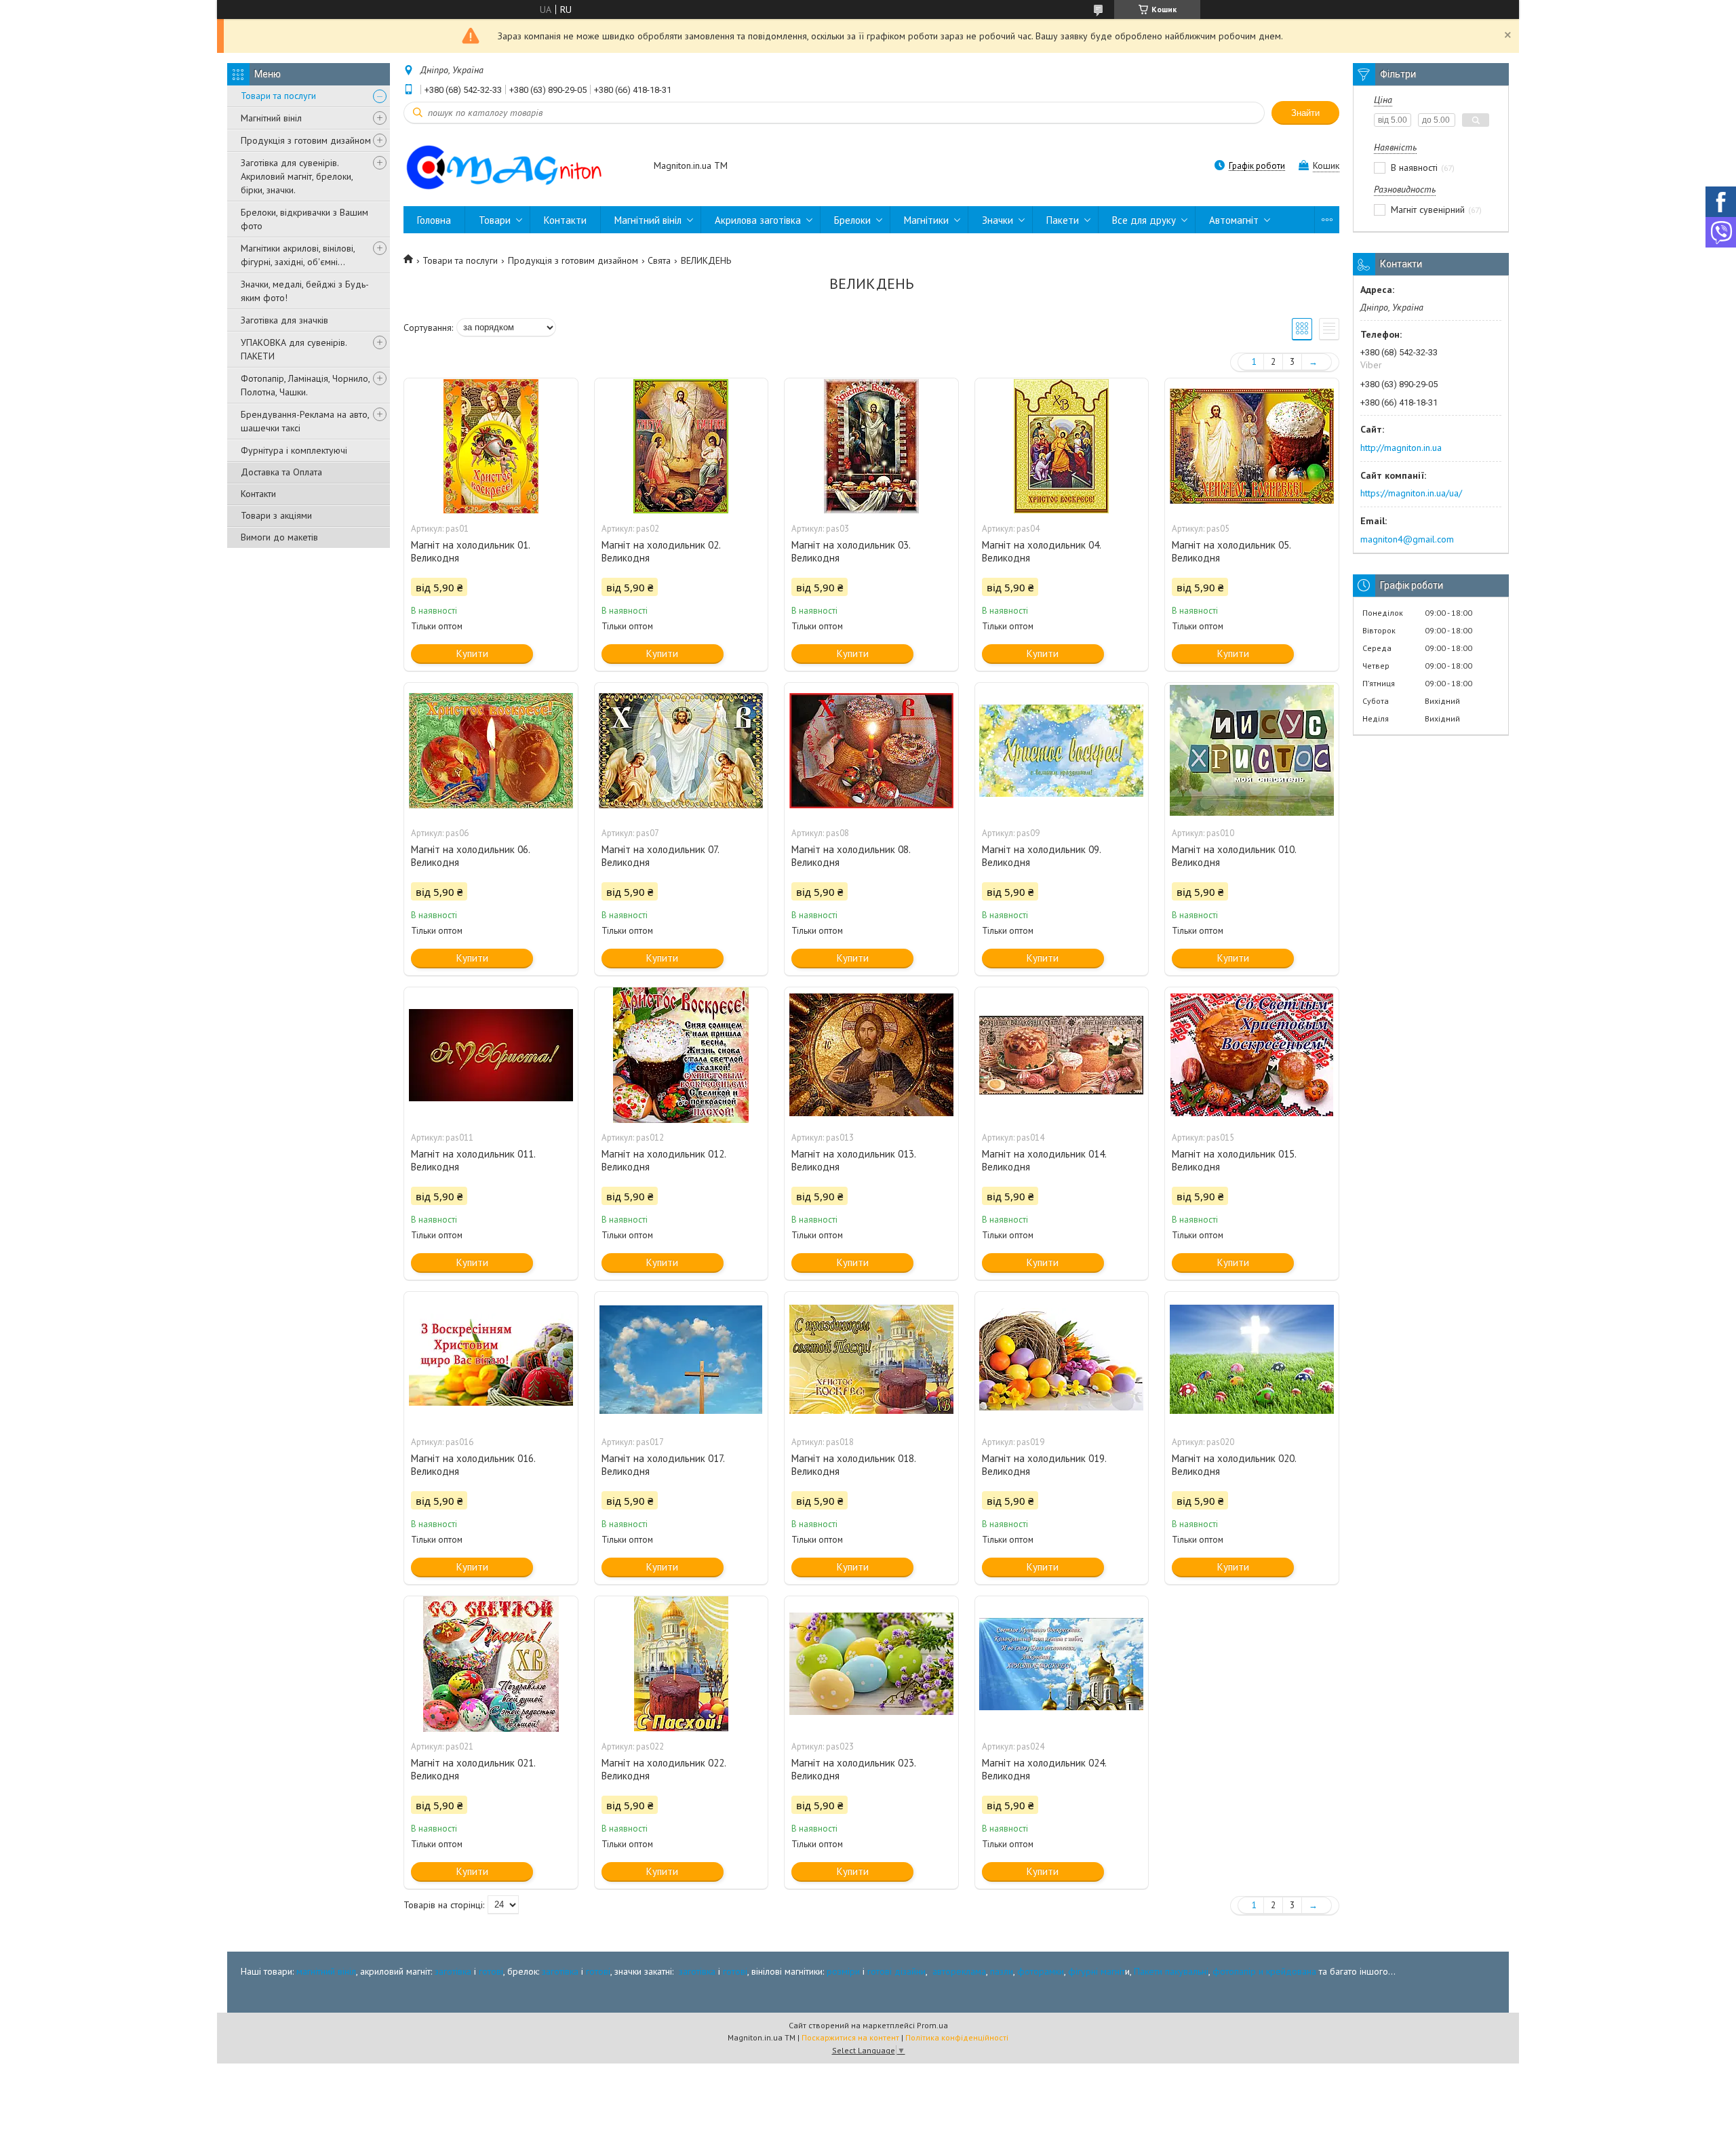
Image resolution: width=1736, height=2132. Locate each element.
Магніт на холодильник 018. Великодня (853, 1465)
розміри (843, 1971)
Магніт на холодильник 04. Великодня (1041, 551)
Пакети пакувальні (1171, 1971)
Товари (495, 220)
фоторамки (1041, 1971)
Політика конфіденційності (957, 2037)
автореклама (959, 1971)
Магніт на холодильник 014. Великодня (1044, 1160)
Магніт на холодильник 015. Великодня (1234, 1160)
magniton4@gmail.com (1407, 539)
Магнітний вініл (271, 118)
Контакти (258, 494)
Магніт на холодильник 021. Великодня (473, 1769)
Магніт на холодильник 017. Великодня (663, 1465)
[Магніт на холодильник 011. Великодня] (491, 1055)
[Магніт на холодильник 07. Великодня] (682, 751)
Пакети (1063, 220)
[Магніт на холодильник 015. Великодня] (1252, 1055)
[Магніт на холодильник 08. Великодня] (871, 751)
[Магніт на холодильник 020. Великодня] (1252, 1360)
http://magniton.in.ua (1401, 448)
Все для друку (1144, 220)
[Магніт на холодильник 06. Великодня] (491, 751)
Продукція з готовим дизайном (306, 140)
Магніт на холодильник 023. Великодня (853, 1769)
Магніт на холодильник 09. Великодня (1041, 856)
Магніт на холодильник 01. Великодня (470, 551)
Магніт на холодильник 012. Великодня (664, 1160)
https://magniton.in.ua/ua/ (1411, 493)
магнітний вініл (326, 1971)
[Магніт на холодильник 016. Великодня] (491, 1360)
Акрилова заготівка (758, 220)
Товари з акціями (276, 515)
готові (491, 1971)
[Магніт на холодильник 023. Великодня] (871, 1664)
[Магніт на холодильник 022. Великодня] (682, 1664)
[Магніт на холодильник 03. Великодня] (871, 446)
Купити (472, 653)
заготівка (453, 1971)
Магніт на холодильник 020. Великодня (1234, 1465)
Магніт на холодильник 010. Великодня (1234, 856)
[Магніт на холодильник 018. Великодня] (871, 1360)
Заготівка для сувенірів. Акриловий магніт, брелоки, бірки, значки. (297, 176)
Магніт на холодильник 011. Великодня (473, 1160)
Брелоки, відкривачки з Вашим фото (304, 219)
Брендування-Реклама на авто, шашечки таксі (305, 421)
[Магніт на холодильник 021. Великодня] (491, 1664)
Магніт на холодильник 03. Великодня (851, 551)
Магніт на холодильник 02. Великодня (661, 551)
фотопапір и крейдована (1264, 1971)
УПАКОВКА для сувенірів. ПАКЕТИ (294, 349)
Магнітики (926, 220)
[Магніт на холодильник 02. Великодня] (682, 446)
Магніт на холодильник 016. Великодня (473, 1465)
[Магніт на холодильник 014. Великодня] (1062, 1055)
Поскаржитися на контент (850, 2037)
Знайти (1305, 113)
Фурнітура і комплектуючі (294, 450)
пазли (1002, 1971)
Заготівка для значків (284, 320)
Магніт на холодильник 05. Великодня (1231, 551)
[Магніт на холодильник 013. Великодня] (871, 1055)
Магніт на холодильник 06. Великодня (470, 856)
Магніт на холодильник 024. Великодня (1044, 1769)
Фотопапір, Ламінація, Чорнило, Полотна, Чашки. (305, 385)
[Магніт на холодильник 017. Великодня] (682, 1360)
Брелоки (852, 220)
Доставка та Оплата (281, 472)
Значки (998, 220)
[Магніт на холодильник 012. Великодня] (682, 1055)
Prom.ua (932, 2025)
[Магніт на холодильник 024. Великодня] (1062, 1664)
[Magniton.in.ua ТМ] (522, 167)
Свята (659, 260)
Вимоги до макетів (279, 537)
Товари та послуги (278, 96)
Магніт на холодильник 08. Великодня (851, 856)
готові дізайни (896, 1971)
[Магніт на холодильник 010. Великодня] (1252, 751)
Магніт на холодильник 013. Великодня (853, 1160)
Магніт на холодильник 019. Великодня (1044, 1465)
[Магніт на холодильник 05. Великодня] (1252, 446)
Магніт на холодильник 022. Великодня (664, 1769)
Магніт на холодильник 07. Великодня (660, 856)
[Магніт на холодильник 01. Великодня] (491, 446)
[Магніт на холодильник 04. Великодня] (1062, 446)
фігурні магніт (1097, 1971)
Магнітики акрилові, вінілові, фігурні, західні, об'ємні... (298, 255)
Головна (434, 220)
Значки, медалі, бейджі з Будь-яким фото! (305, 291)
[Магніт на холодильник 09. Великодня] (1062, 751)
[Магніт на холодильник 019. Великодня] (1062, 1360)
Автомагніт (1234, 220)
